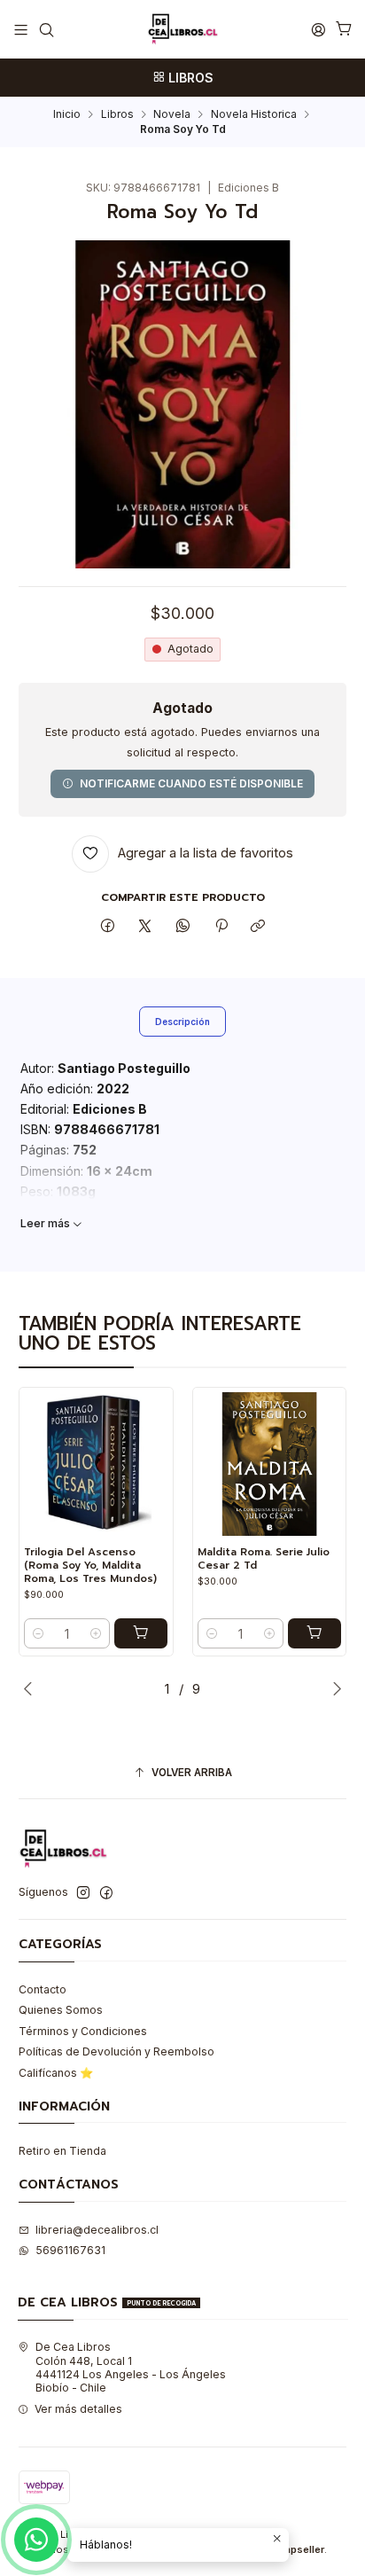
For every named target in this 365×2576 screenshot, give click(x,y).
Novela (172, 114)
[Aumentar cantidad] (96, 1633)
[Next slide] (333, 1688)
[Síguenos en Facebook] (106, 1893)
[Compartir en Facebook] (108, 927)
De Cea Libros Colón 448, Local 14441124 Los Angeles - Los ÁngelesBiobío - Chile (131, 2367)
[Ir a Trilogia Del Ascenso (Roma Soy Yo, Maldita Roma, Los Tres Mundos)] (96, 1464)
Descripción (182, 1022)
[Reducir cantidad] (38, 1633)
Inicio (67, 114)
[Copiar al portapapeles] (258, 927)
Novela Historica (254, 114)
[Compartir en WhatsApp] (183, 927)
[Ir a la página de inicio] (182, 29)
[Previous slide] (32, 1688)
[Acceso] (318, 29)
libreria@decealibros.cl (97, 2230)
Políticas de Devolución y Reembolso (116, 2051)
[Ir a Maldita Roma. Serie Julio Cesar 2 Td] (269, 1464)
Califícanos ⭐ (56, 2073)
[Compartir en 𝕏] (145, 927)
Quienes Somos (61, 2010)
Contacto (43, 1989)
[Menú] (21, 29)
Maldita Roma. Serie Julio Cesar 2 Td (264, 1558)
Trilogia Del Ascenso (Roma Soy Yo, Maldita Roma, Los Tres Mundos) (90, 1565)
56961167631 (70, 2250)
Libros (117, 114)
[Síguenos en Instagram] (83, 1893)
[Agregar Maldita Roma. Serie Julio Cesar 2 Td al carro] (315, 1633)
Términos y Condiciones (83, 2031)
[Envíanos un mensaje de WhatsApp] (36, 2540)
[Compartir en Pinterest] (221, 927)
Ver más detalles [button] (78, 2409)
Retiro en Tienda (62, 2151)
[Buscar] (46, 29)
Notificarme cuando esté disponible (191, 783)
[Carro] (344, 30)
